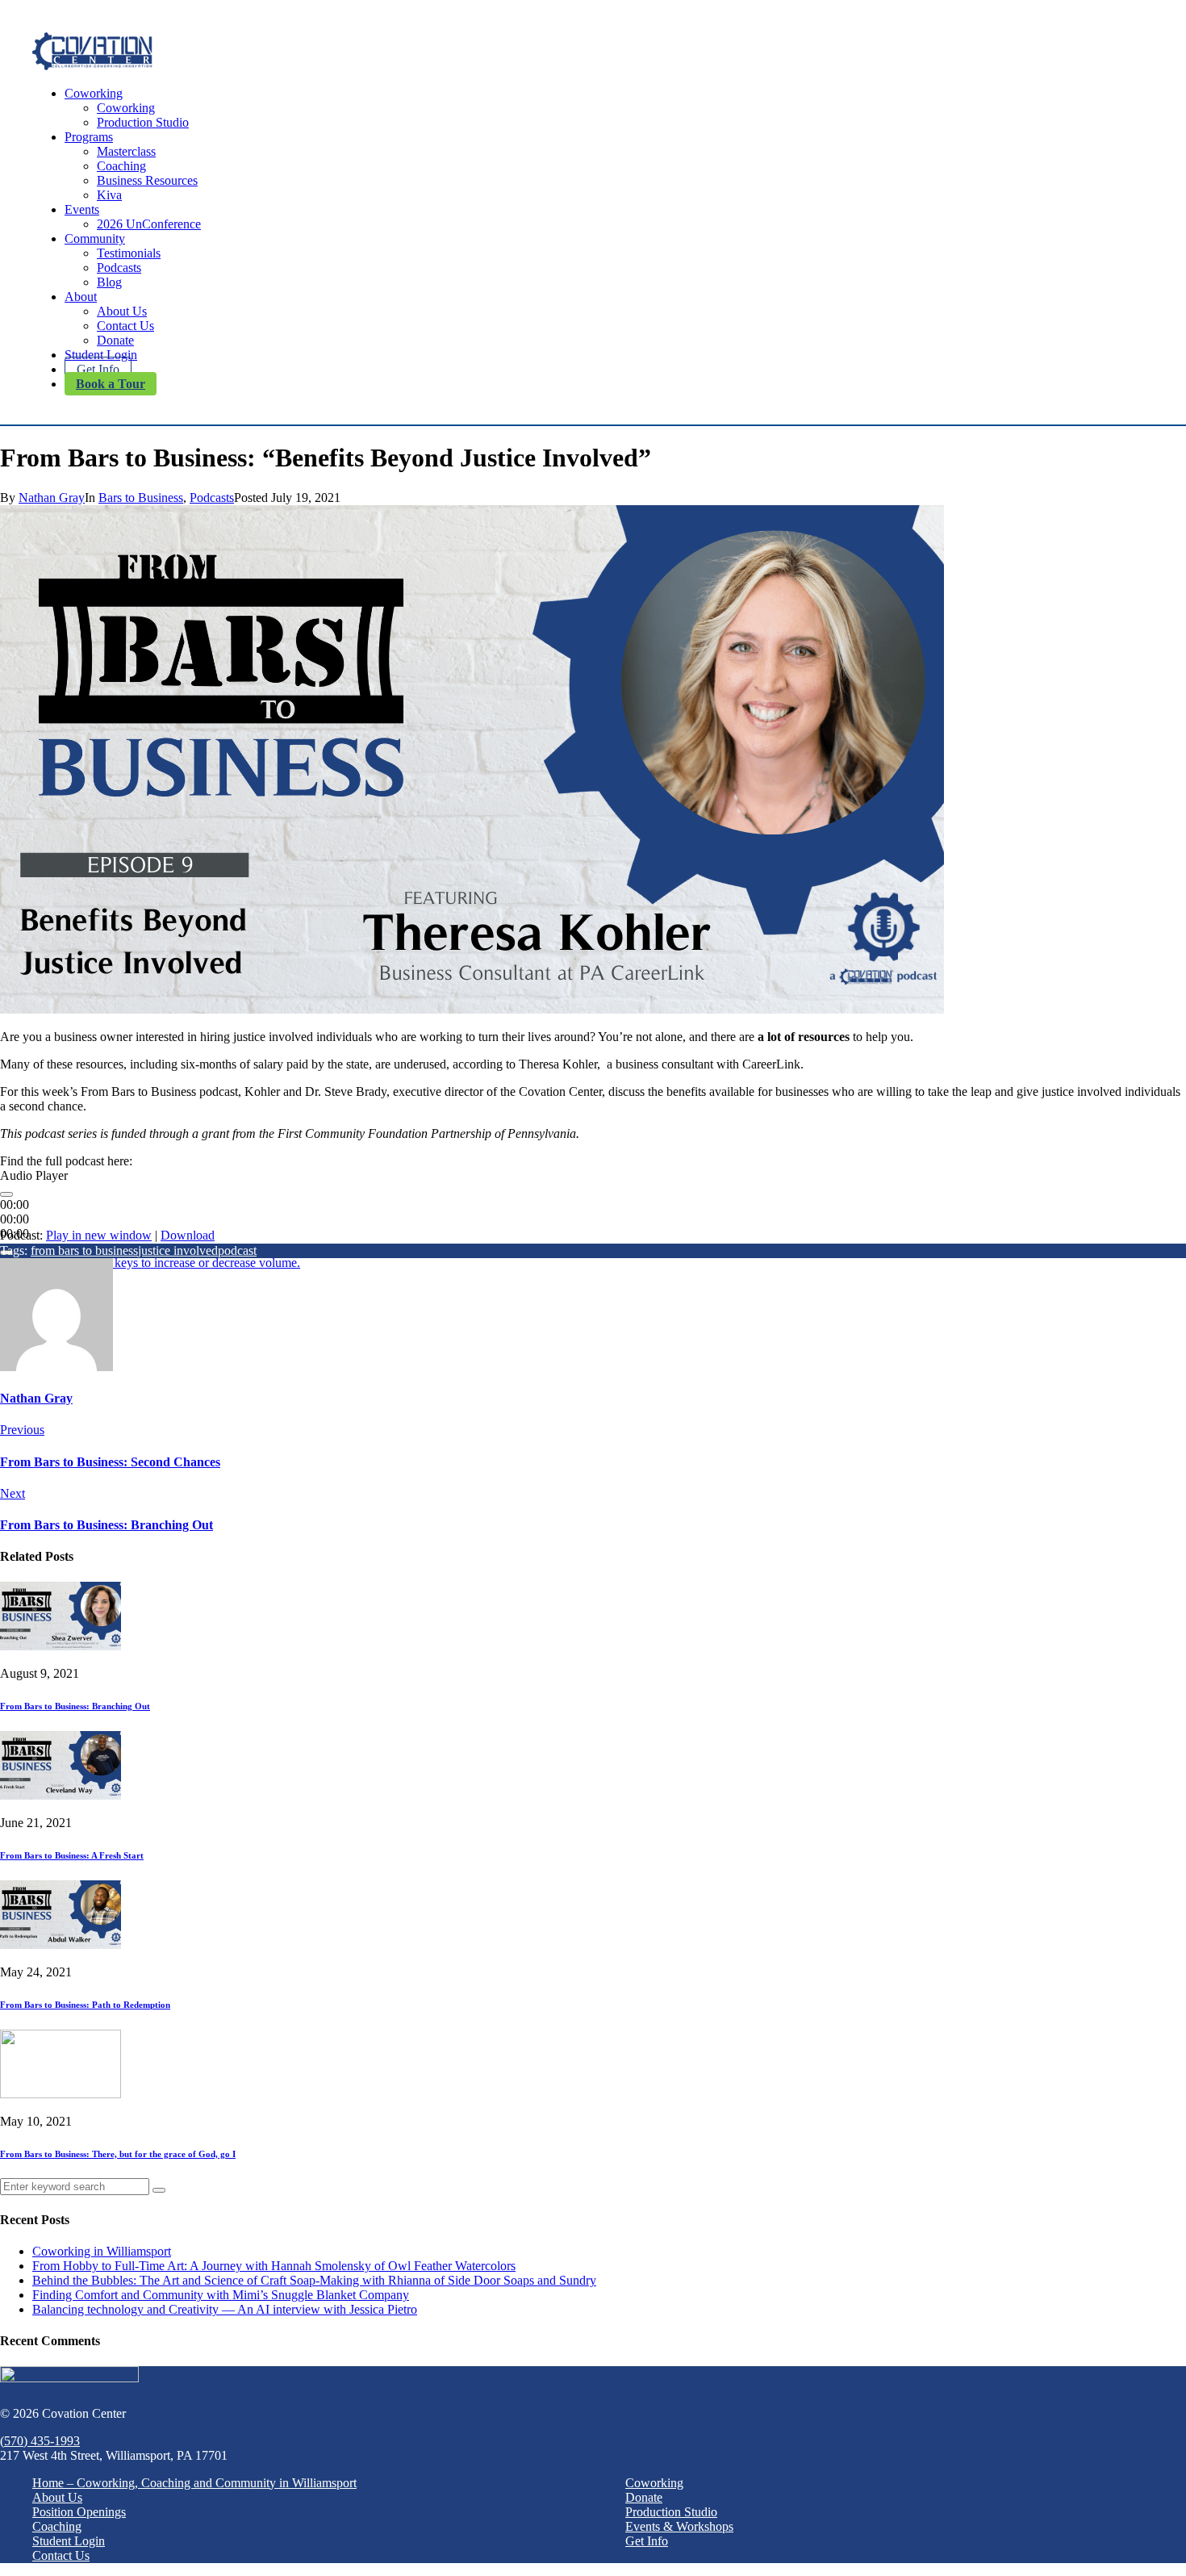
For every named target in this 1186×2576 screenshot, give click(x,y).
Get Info (98, 369)
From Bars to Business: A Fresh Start (72, 1855)
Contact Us (125, 326)
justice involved (178, 1250)
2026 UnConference (149, 224)
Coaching (121, 166)
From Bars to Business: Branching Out (75, 1706)
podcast (237, 1250)
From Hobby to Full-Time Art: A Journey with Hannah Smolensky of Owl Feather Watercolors (274, 2266)
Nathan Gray (52, 498)
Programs (89, 137)
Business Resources (147, 180)
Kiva (109, 195)
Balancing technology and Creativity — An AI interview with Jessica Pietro (225, 2309)
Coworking (94, 93)
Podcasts (119, 268)
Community (95, 238)
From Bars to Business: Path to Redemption (85, 2005)
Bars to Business (141, 498)
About (81, 297)
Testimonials (129, 253)
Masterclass (126, 151)
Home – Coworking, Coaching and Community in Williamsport (194, 2483)
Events (82, 209)
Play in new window (99, 1235)
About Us (122, 311)
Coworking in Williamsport (102, 2251)
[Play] (6, 1194)
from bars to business (84, 1250)
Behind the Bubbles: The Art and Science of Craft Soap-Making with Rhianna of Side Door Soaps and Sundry (314, 2280)
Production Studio (143, 122)
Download (188, 1235)
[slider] (150, 1263)
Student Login (101, 355)
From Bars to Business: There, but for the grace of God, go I (118, 2154)
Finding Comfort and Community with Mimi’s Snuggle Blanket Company (221, 2295)
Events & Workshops (679, 2526)
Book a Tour (111, 384)
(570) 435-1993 (40, 2441)
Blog (109, 282)
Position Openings (79, 2512)
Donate (115, 340)
